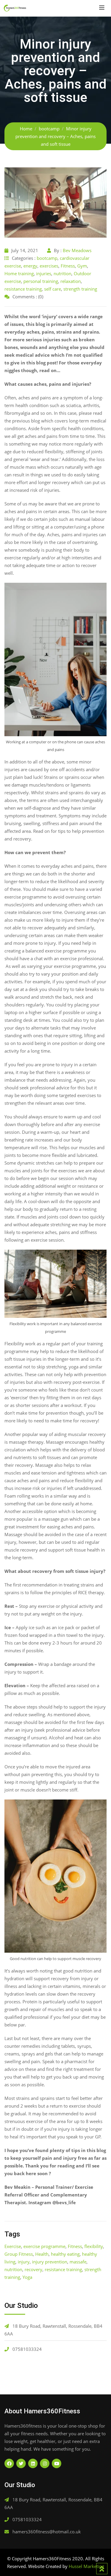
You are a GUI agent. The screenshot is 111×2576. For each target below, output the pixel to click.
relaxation (71, 281)
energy (30, 266)
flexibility (94, 2246)
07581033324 (27, 2349)
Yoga (27, 2277)
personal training (41, 281)
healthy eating (65, 2254)
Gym (82, 266)
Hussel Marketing (86, 2566)
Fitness (68, 266)
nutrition (62, 273)
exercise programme (44, 2246)
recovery (33, 2269)
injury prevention (50, 2262)
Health (42, 2254)
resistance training (23, 289)
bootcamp (47, 258)
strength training (80, 289)
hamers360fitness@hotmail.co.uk (47, 2532)
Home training (19, 273)
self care (53, 289)
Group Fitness (19, 2254)
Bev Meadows (77, 250)
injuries (44, 273)
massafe (78, 2262)
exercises (49, 266)
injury (24, 2262)
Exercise (13, 2246)
